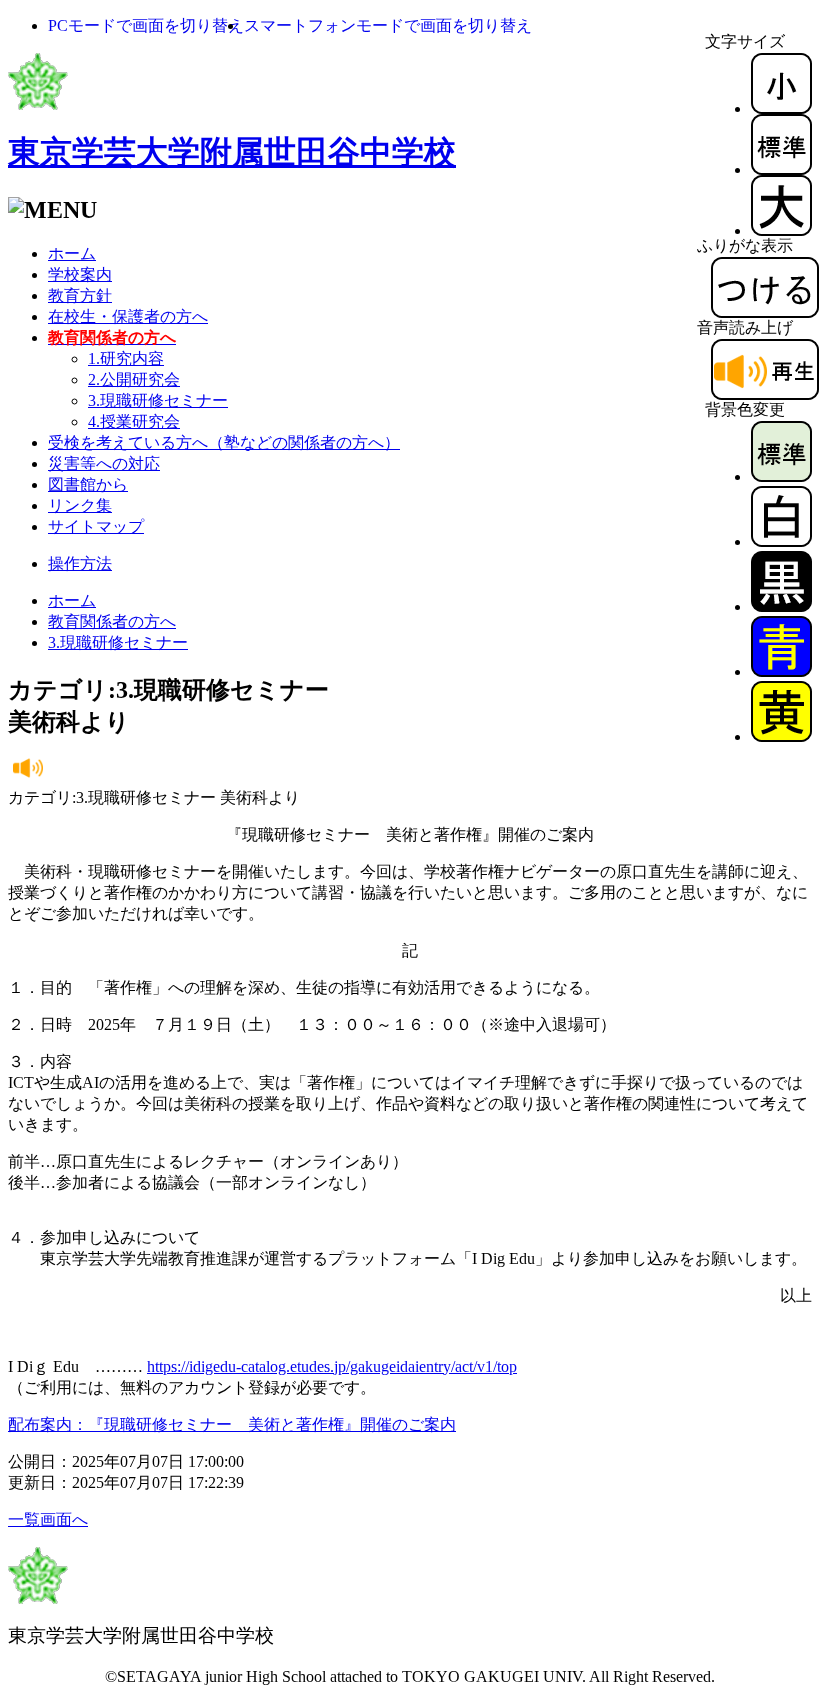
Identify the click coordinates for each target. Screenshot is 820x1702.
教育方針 (80, 295)
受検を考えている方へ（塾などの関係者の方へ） (224, 442)
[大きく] (781, 230)
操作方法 (80, 563)
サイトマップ (96, 526)
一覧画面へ (48, 1519)
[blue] (781, 671)
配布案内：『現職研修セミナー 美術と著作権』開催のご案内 (232, 1424)
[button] (146, 25)
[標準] (781, 169)
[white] (781, 541)
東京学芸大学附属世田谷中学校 (232, 152)
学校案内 (80, 274)
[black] (781, 606)
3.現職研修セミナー (158, 400)
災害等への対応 (104, 463)
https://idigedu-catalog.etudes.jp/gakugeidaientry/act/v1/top (332, 1366)
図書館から (88, 484)
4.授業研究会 (134, 421)
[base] (781, 476)
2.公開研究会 (134, 379)
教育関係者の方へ (112, 621)
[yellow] (781, 736)
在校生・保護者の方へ (128, 316)
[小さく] (781, 108)
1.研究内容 (126, 358)
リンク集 (80, 505)
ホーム (72, 253)
